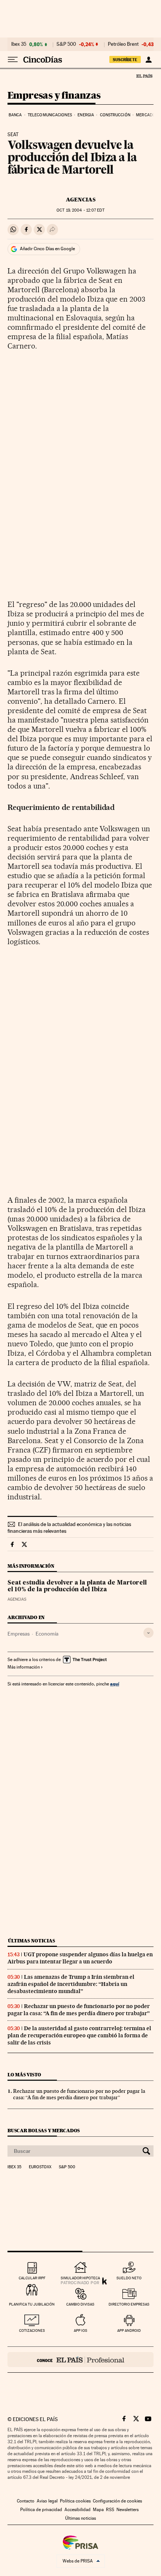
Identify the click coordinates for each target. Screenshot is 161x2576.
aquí (115, 1684)
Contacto (26, 2501)
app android (129, 2330)
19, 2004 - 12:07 (80, 210)
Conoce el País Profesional (80, 2360)
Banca (15, 115)
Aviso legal (47, 2501)
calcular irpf (32, 2278)
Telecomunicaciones (50, 115)
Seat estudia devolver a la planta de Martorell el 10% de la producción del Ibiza (77, 1586)
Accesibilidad (78, 2510)
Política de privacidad (41, 2510)
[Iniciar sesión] (148, 60)
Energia (86, 115)
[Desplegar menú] (13, 60)
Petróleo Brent (123, 44)
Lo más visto (24, 2075)
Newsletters (127, 2510)
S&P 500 (66, 44)
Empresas (19, 1634)
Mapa (98, 2510)
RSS (110, 2510)
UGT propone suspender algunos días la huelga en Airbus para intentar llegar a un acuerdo (80, 1958)
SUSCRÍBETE (125, 60)
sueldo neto (129, 2278)
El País (144, 76)
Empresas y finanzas (54, 96)
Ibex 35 (19, 44)
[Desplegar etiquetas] (148, 1633)
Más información (24, 1667)
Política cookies (75, 2501)
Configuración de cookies (117, 2501)
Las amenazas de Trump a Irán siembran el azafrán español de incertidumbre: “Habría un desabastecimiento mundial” (71, 1984)
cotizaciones (32, 2330)
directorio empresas (129, 2304)
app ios (80, 2330)
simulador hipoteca (80, 2278)
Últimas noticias (31, 1941)
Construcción (115, 115)
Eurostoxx (40, 2167)
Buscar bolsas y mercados (44, 2131)
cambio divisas (80, 2304)
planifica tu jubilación (32, 2304)
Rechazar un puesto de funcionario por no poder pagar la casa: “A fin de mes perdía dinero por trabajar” (79, 2010)
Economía (47, 1634)
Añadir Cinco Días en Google (47, 249)
